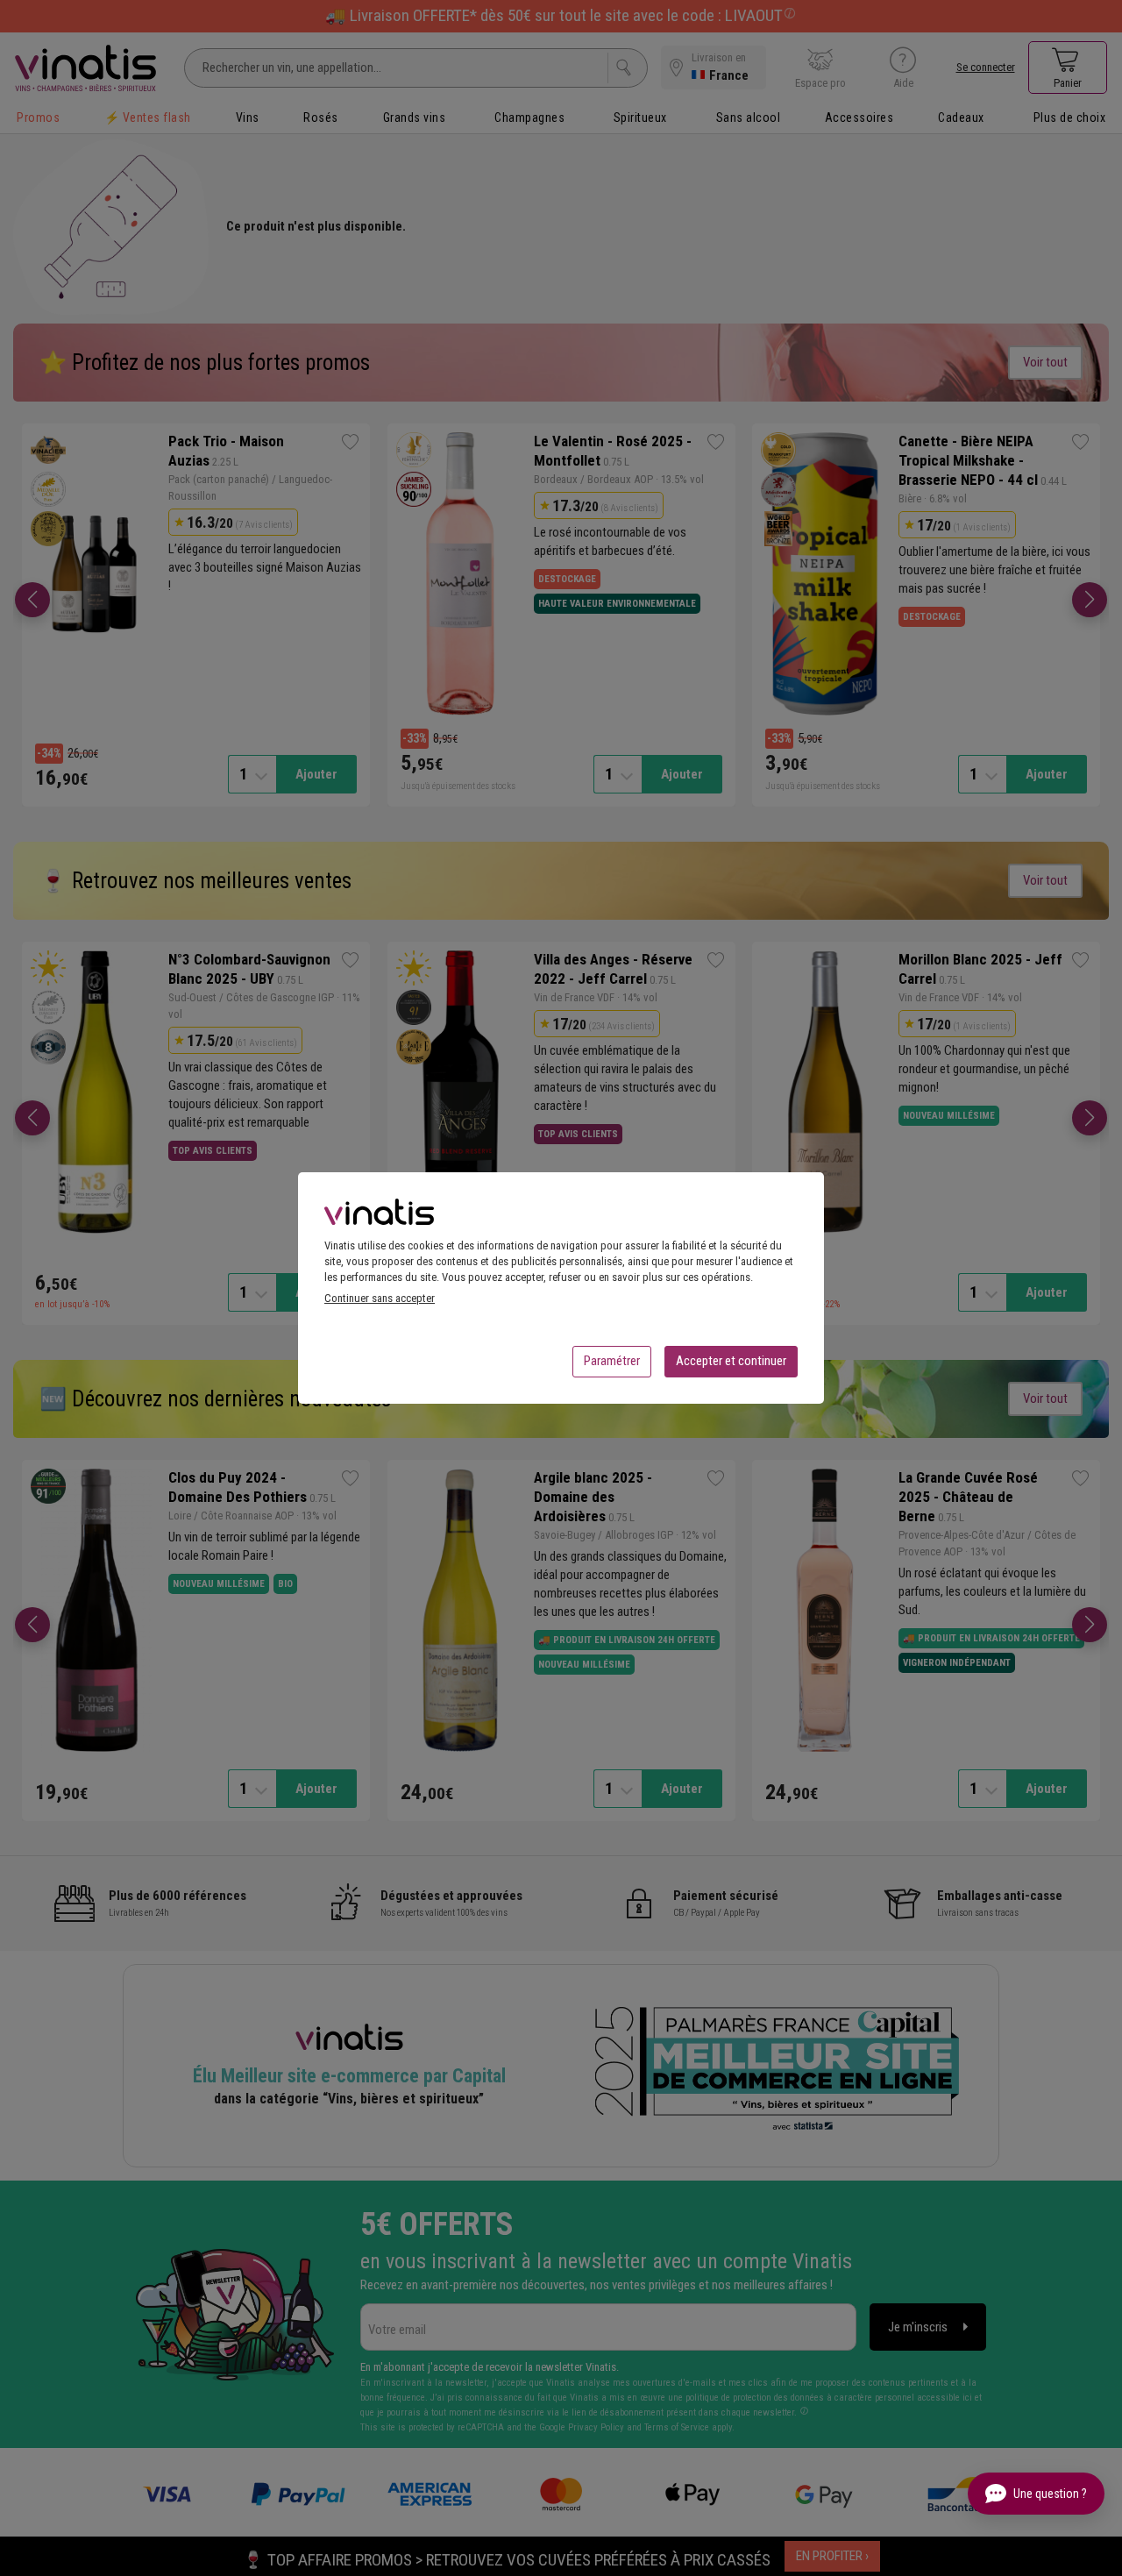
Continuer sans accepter (380, 1298)
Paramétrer (612, 1361)
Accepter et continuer (731, 1361)
